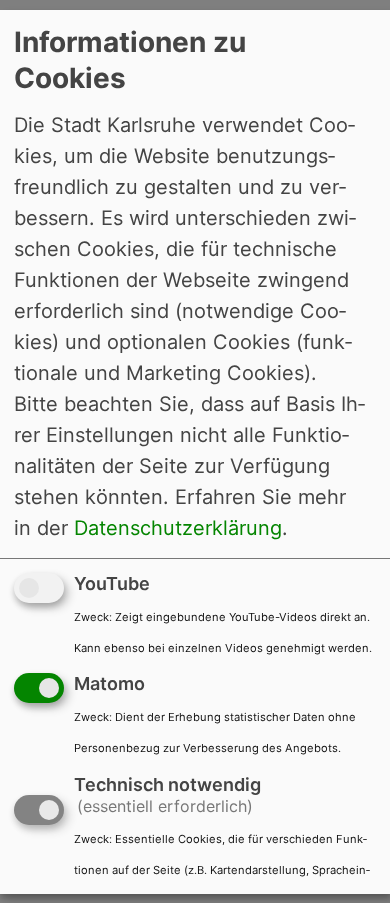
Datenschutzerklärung (178, 527)
